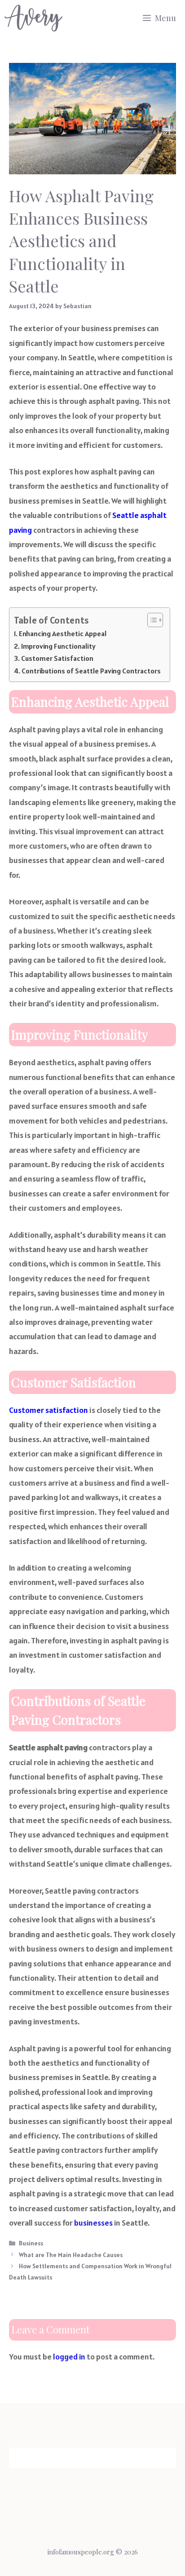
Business (31, 2243)
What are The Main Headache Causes (71, 2255)
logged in (69, 2357)
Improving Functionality (58, 646)
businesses (93, 2223)
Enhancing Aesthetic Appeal (63, 634)
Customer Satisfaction (57, 658)
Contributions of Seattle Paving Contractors (91, 671)
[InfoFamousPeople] (33, 18)
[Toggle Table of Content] (151, 620)
